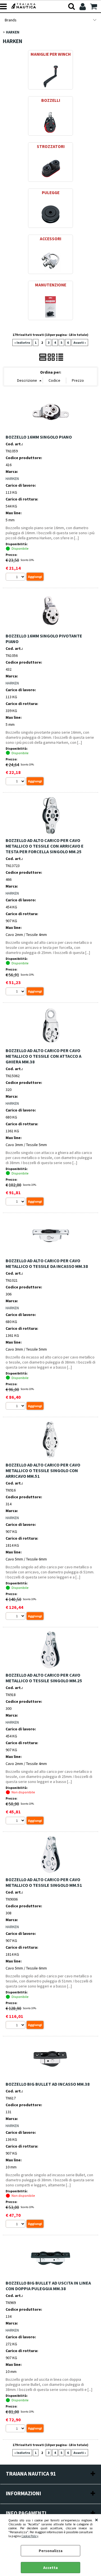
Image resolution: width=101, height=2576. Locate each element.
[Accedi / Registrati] (83, 6)
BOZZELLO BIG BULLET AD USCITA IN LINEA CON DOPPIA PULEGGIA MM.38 (48, 2286)
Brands (11, 20)
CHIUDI (97, 2520)
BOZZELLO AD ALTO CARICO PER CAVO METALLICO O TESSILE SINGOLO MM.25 (44, 1678)
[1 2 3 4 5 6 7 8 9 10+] (16, 577)
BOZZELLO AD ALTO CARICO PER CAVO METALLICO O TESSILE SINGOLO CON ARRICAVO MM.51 (43, 1470)
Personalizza (51, 2551)
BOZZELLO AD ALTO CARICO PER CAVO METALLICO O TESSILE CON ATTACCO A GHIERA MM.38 (43, 1056)
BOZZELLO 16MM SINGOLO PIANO (39, 437)
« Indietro (22, 343)
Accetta (50, 2568)
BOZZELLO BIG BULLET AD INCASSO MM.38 (48, 2084)
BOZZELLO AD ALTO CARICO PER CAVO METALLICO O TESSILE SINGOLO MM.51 (44, 1882)
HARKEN (12, 479)
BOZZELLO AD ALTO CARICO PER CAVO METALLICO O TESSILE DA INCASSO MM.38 (47, 1263)
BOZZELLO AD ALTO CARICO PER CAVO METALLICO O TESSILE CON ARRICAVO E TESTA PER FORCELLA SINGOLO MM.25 (45, 846)
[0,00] (94, 6)
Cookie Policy (30, 2536)
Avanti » (80, 343)
